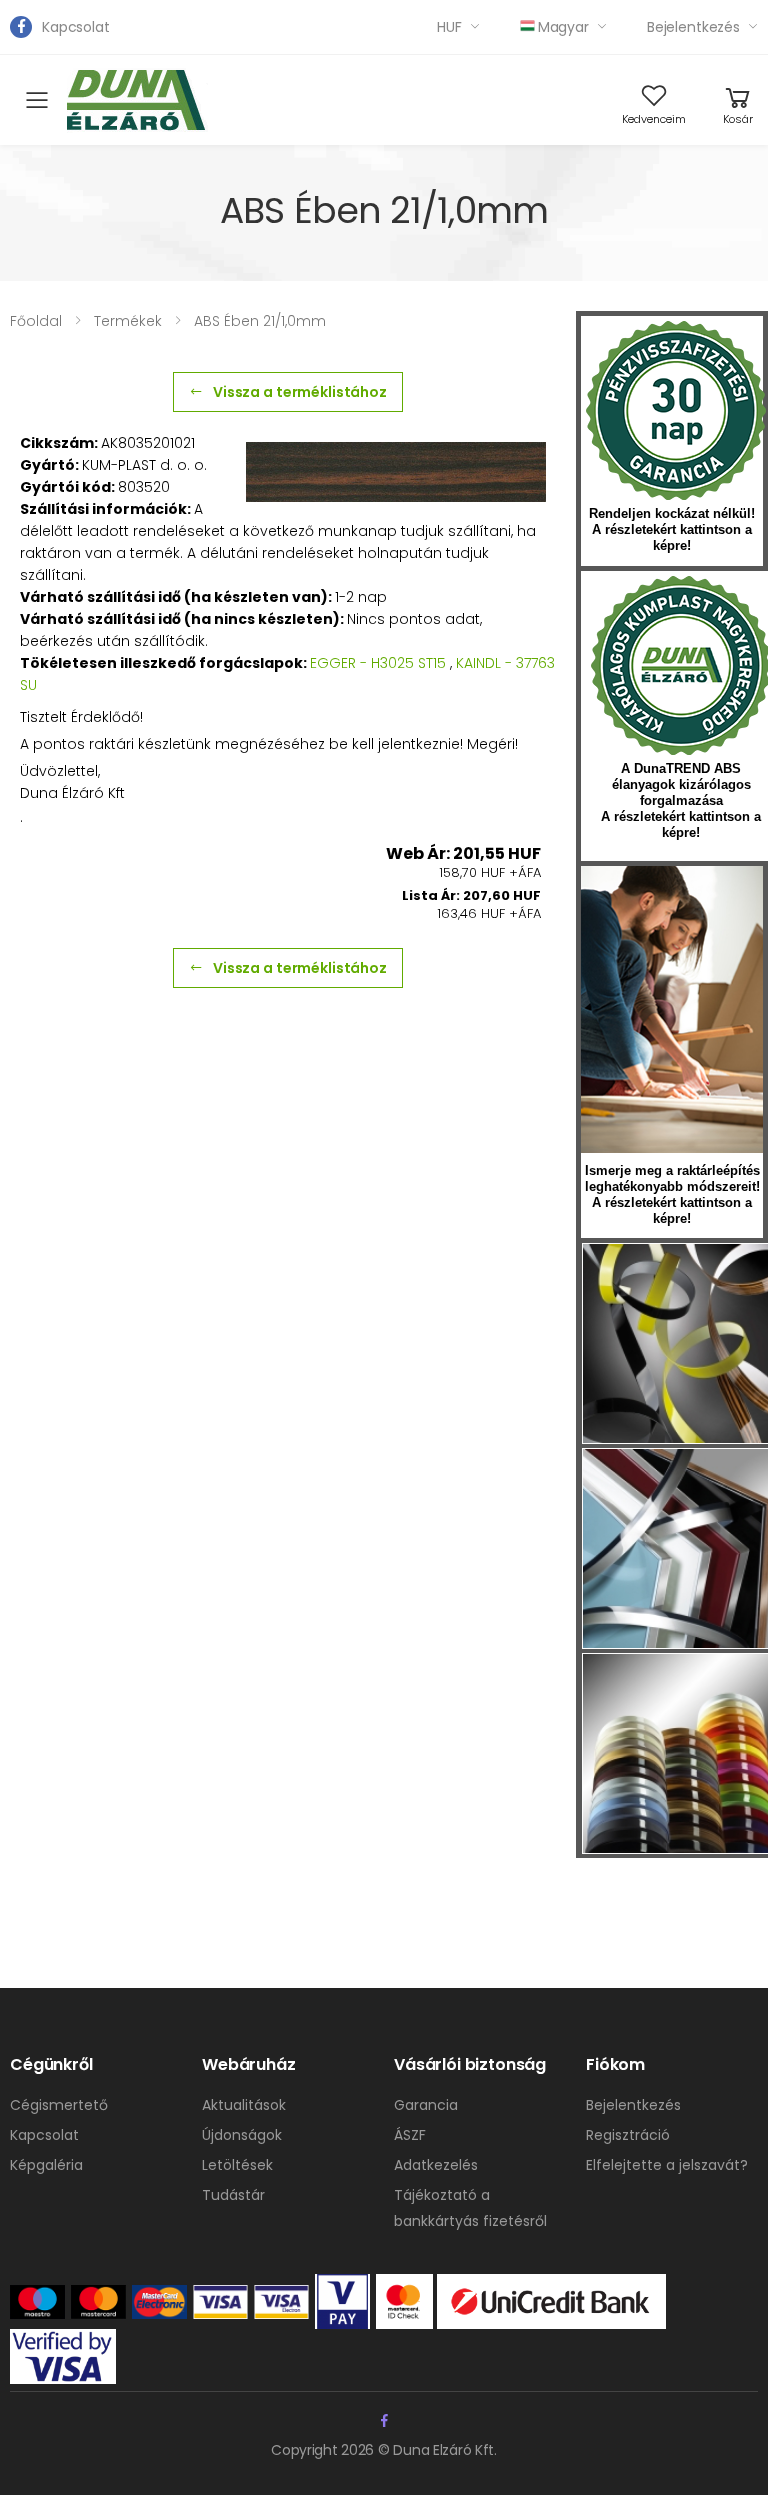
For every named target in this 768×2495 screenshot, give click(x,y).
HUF (449, 27)
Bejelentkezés (693, 27)
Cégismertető (59, 2105)
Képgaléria (46, 2165)
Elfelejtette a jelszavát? (667, 2165)
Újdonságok (242, 2135)
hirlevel (672, 1009)
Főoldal (36, 321)
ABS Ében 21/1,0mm (260, 321)
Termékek (128, 321)
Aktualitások (244, 2105)
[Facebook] (21, 27)
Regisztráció (628, 2135)
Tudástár (233, 2195)
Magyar (563, 27)
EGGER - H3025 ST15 (378, 663)
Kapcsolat (76, 27)
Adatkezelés (436, 2165)
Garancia (426, 2105)
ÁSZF (410, 2135)
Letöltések (237, 2165)
